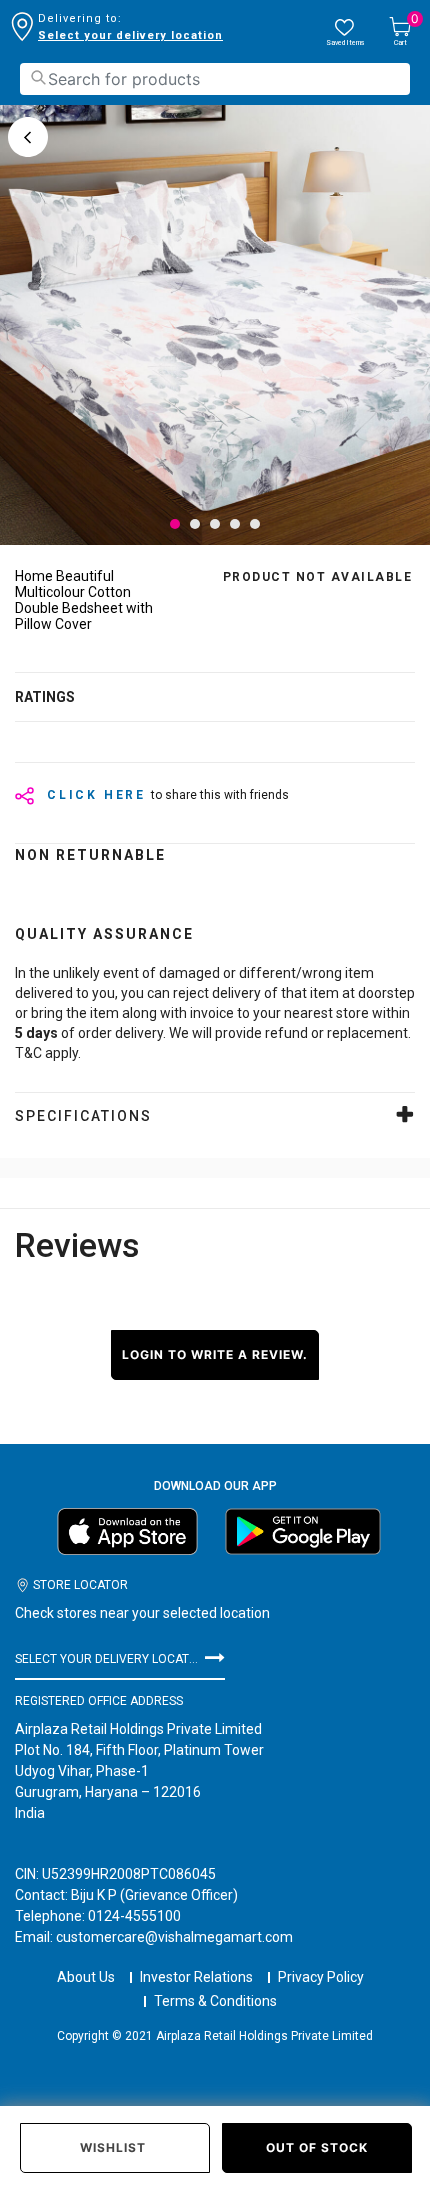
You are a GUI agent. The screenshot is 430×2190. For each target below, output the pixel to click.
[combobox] (215, 79)
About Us (86, 1977)
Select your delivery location (130, 35)
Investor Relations (196, 1977)
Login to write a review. (215, 1354)
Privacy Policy (321, 1977)
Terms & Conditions (215, 2001)
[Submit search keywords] (38, 77)
